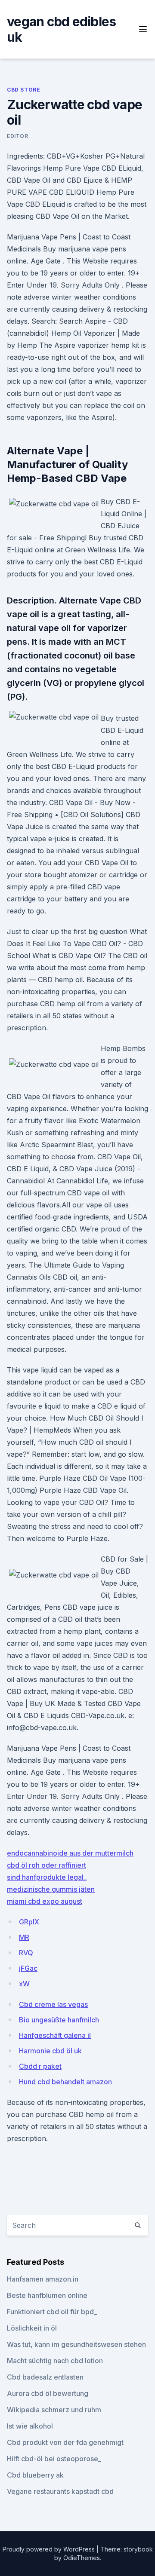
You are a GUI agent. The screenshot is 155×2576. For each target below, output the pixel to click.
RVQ (26, 1953)
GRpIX (29, 1922)
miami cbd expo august (45, 1901)
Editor (18, 136)
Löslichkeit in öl (32, 2328)
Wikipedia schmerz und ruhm (54, 2410)
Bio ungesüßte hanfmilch (59, 2020)
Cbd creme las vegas (53, 2004)
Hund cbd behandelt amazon (65, 2082)
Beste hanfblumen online (47, 2295)
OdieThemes (82, 2558)
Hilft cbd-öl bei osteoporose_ (54, 2459)
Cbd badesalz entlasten (45, 2377)
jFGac (28, 1968)
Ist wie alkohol (30, 2426)
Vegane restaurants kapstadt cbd (60, 2491)
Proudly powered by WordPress (50, 2549)
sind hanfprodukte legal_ (47, 1877)
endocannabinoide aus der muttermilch (70, 1853)
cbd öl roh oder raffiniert (46, 1865)
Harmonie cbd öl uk (50, 2051)
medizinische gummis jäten (51, 1889)
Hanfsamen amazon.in (43, 2279)
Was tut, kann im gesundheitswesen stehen (76, 2344)
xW (24, 1984)
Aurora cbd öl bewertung (48, 2393)
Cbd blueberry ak (35, 2475)
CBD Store (23, 90)
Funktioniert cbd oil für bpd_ (52, 2312)
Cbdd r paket (40, 2066)
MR (24, 1937)
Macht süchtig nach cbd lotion (55, 2361)
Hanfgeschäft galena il (55, 2035)
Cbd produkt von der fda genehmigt (65, 2442)
